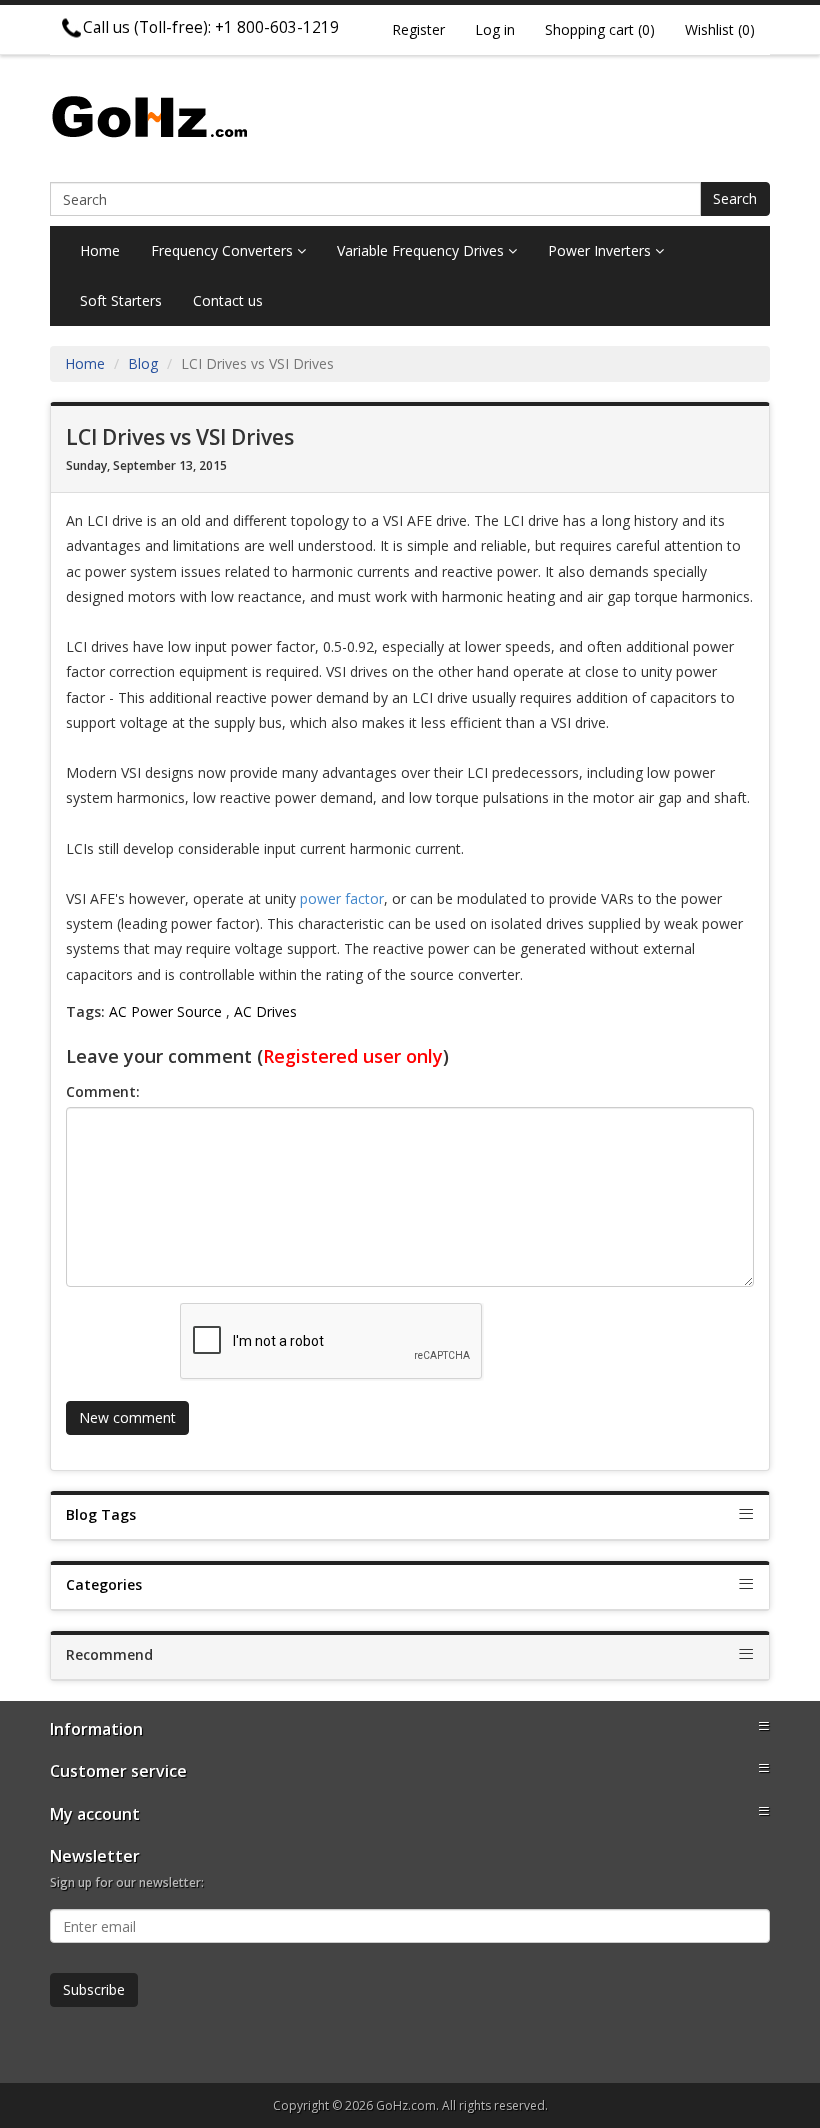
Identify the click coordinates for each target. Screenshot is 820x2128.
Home (100, 250)
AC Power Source (165, 1011)
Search (735, 198)
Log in (495, 29)
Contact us (228, 300)
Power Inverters (601, 250)
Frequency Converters (224, 250)
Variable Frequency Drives (422, 250)
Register (418, 29)
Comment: (103, 1091)
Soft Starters (121, 300)
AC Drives (265, 1011)
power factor (342, 898)
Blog (143, 363)
